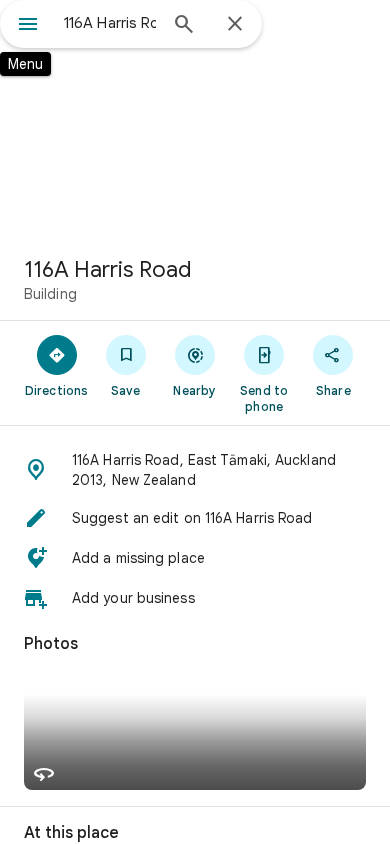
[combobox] (110, 23)
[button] (195, 470)
